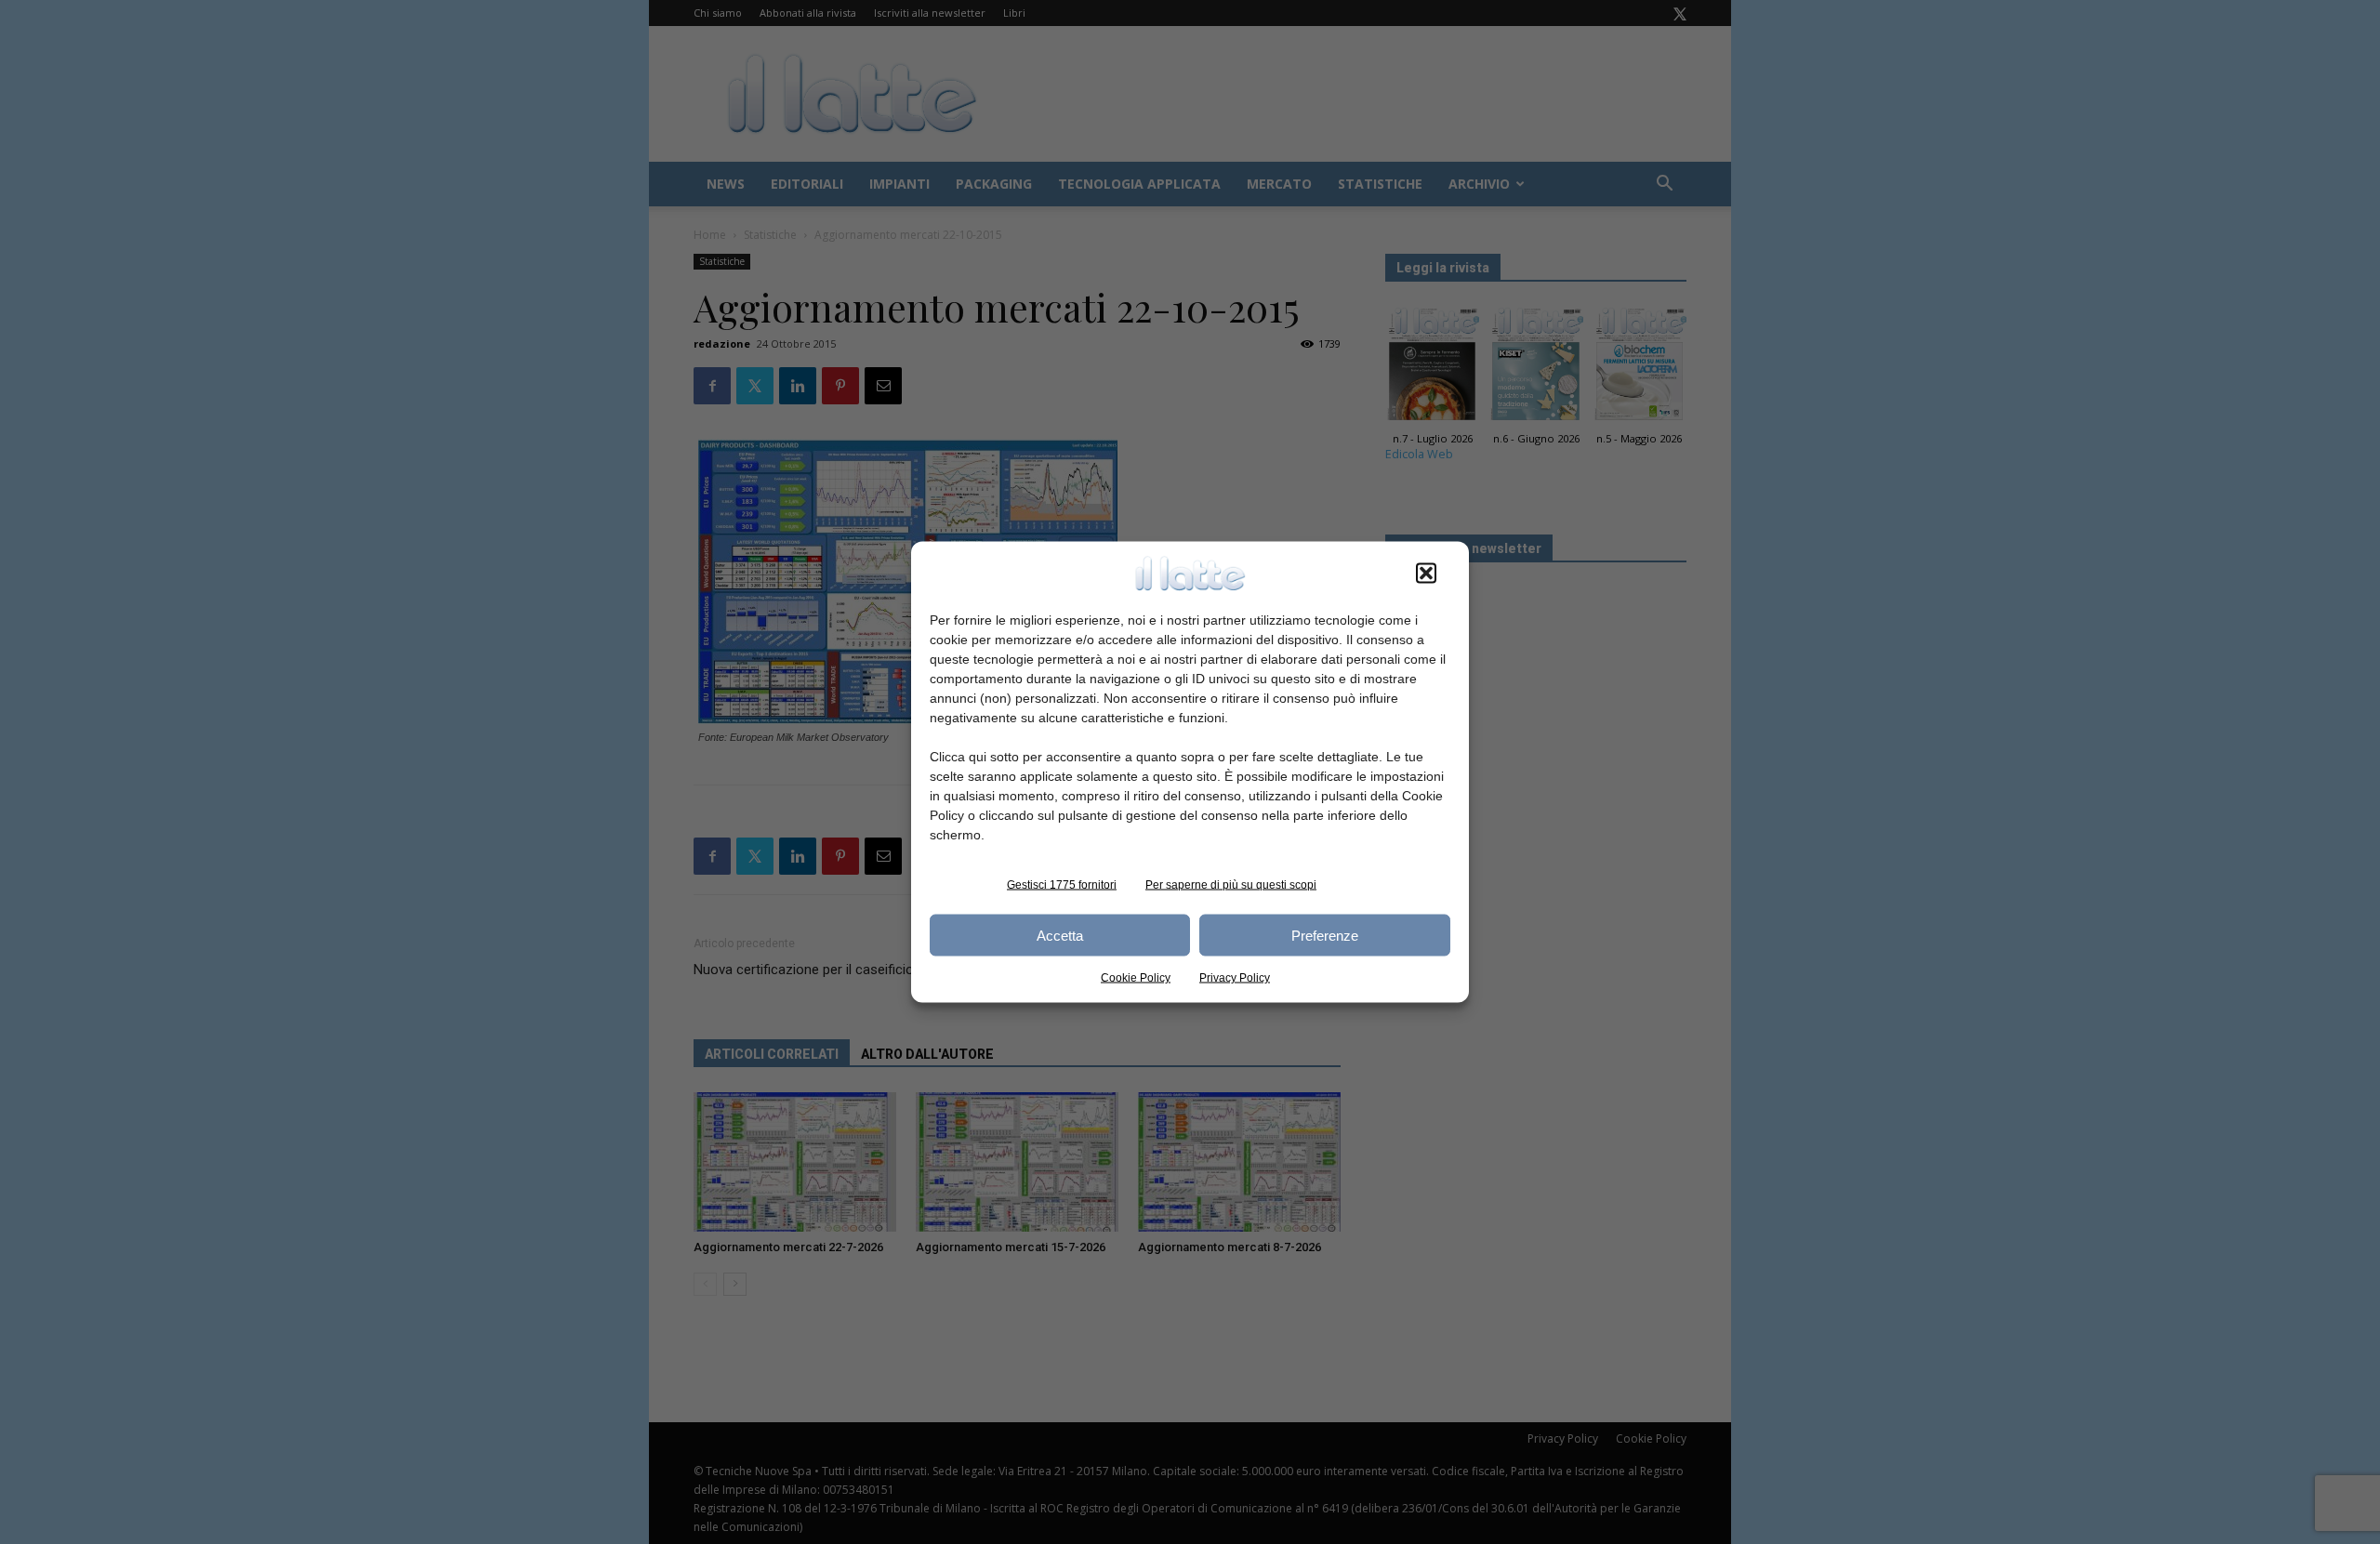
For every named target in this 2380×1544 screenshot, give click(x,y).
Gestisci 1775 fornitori (1062, 885)
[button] (1426, 574)
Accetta (1060, 935)
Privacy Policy (1235, 978)
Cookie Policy (1136, 978)
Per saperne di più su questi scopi (1231, 885)
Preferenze (1325, 935)
